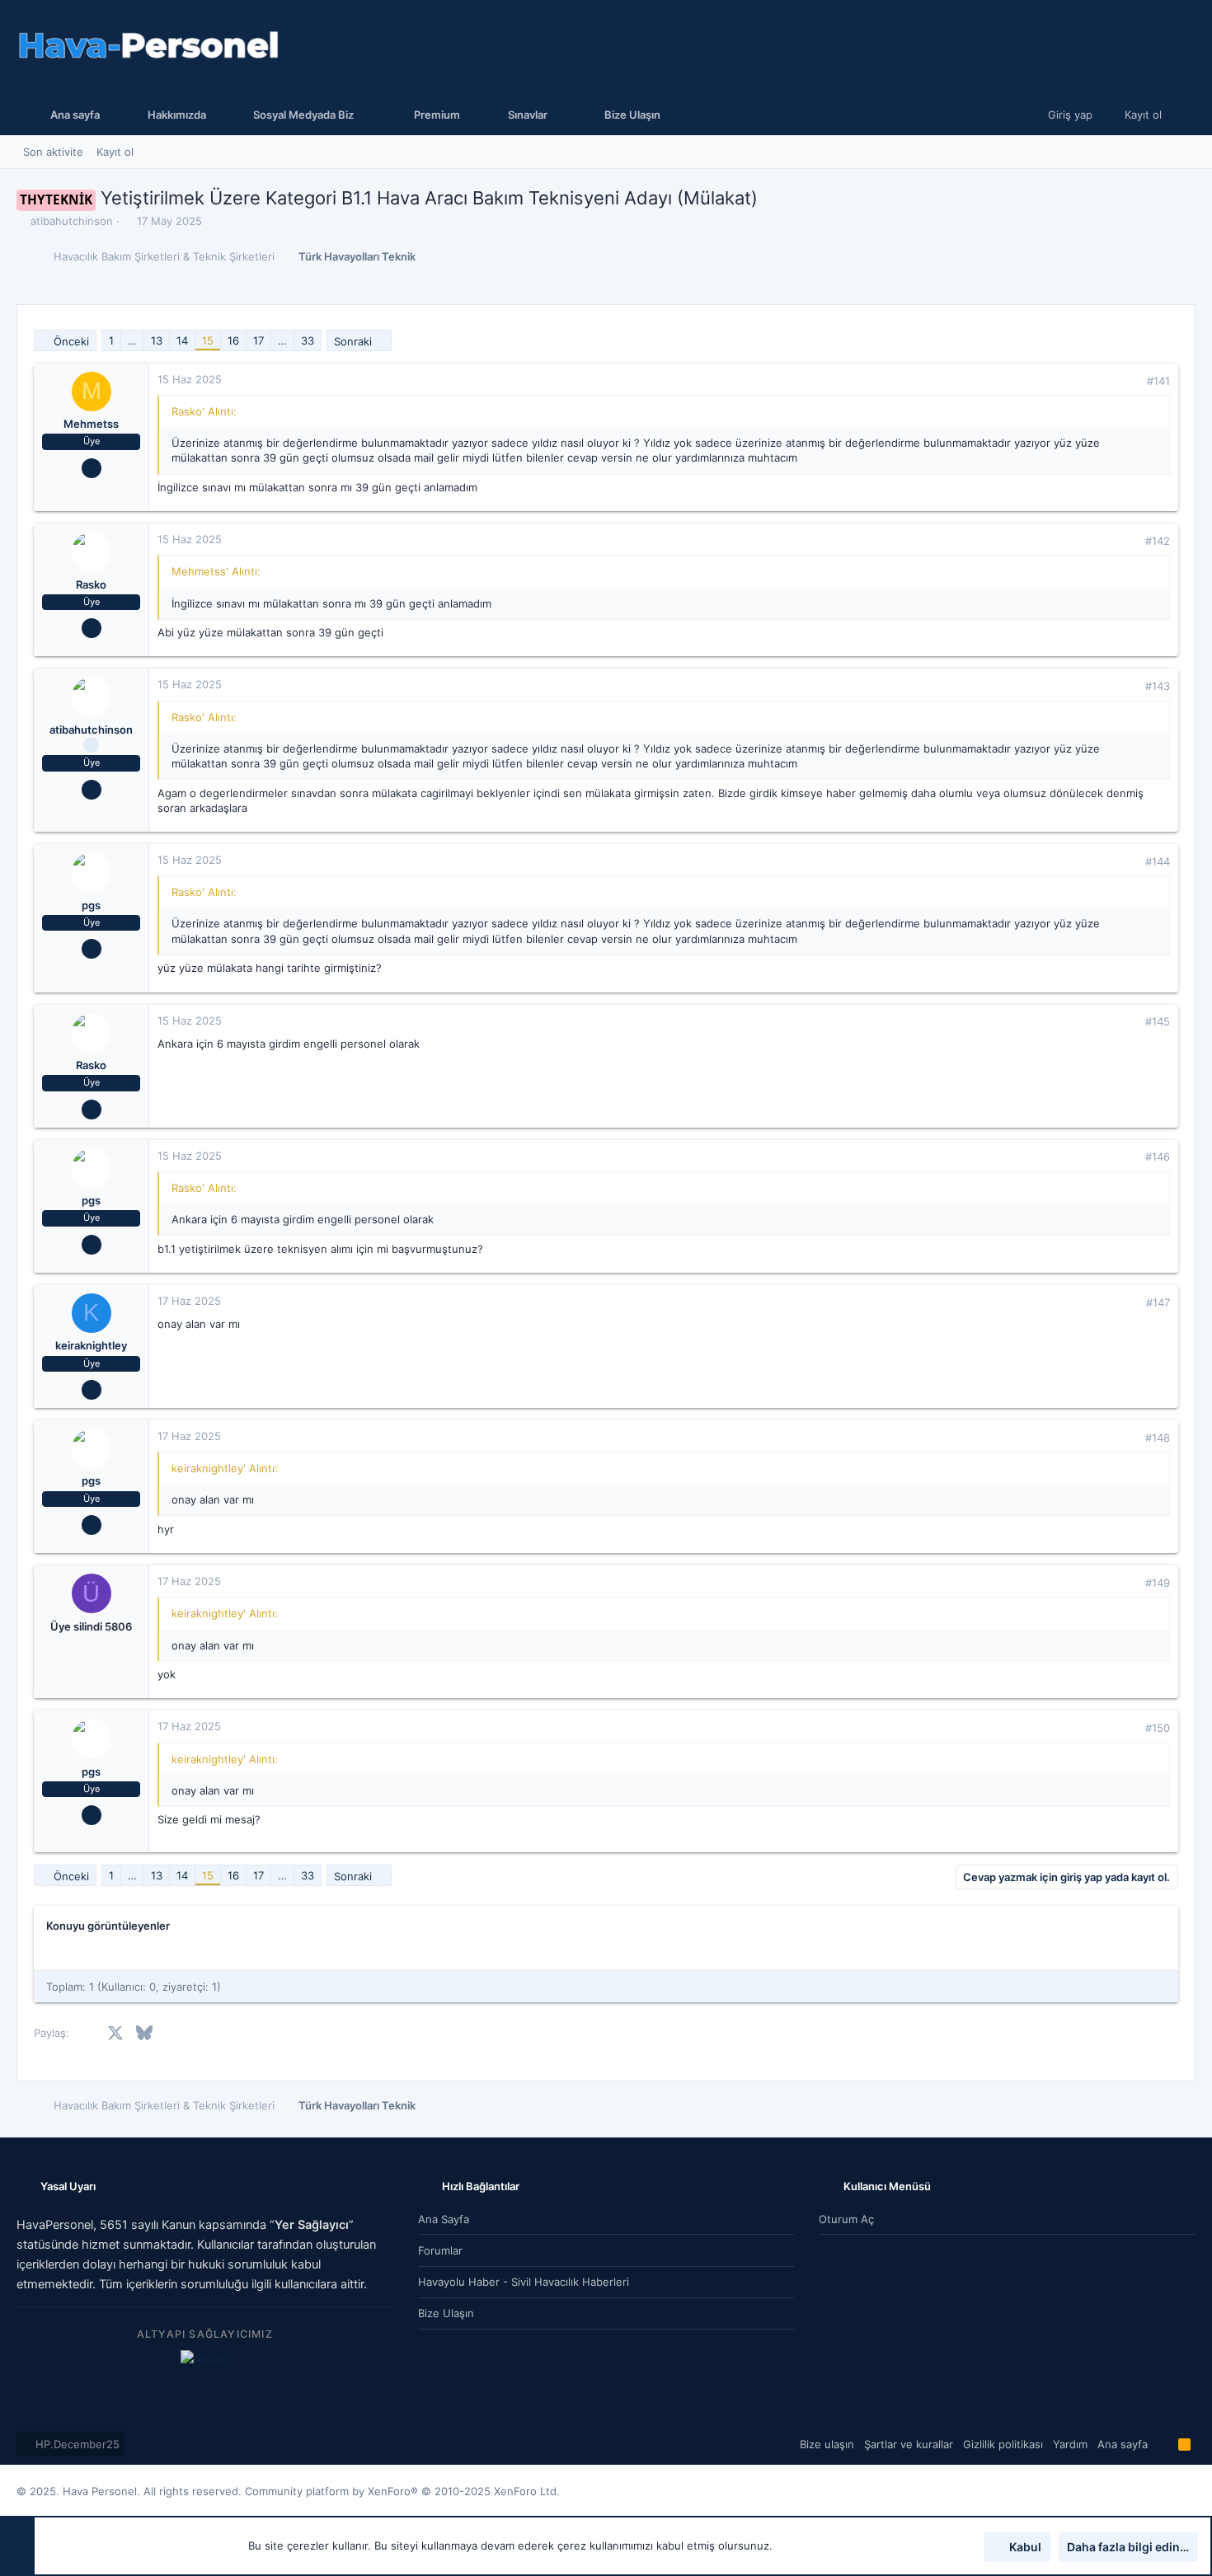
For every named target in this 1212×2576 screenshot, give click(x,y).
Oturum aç (846, 2219)
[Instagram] (1163, 2491)
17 (258, 340)
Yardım (1070, 2444)
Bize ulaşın (446, 2313)
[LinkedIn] (1188, 2491)
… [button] (132, 340)
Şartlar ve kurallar (909, 2444)
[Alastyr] (205, 2359)
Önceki (71, 341)
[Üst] (1163, 2444)
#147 (1158, 1302)
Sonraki (353, 341)
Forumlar (440, 2250)
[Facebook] (1139, 2491)
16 (233, 340)
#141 (1158, 381)
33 (308, 340)
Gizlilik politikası (1003, 2444)
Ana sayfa (444, 2219)
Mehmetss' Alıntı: (216, 571)
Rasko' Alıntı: (204, 411)
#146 (1158, 1157)
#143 (1158, 686)
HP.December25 (76, 2444)
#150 (1158, 1728)
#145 (1158, 1021)
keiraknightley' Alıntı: (225, 1468)
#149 (1158, 1583)
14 (182, 340)
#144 (1158, 861)
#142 (1158, 541)
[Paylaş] (1130, 381)
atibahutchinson (72, 221)
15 (208, 340)
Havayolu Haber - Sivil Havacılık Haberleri (524, 2282)
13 (157, 340)
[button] (300, 115)
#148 (1158, 1438)
